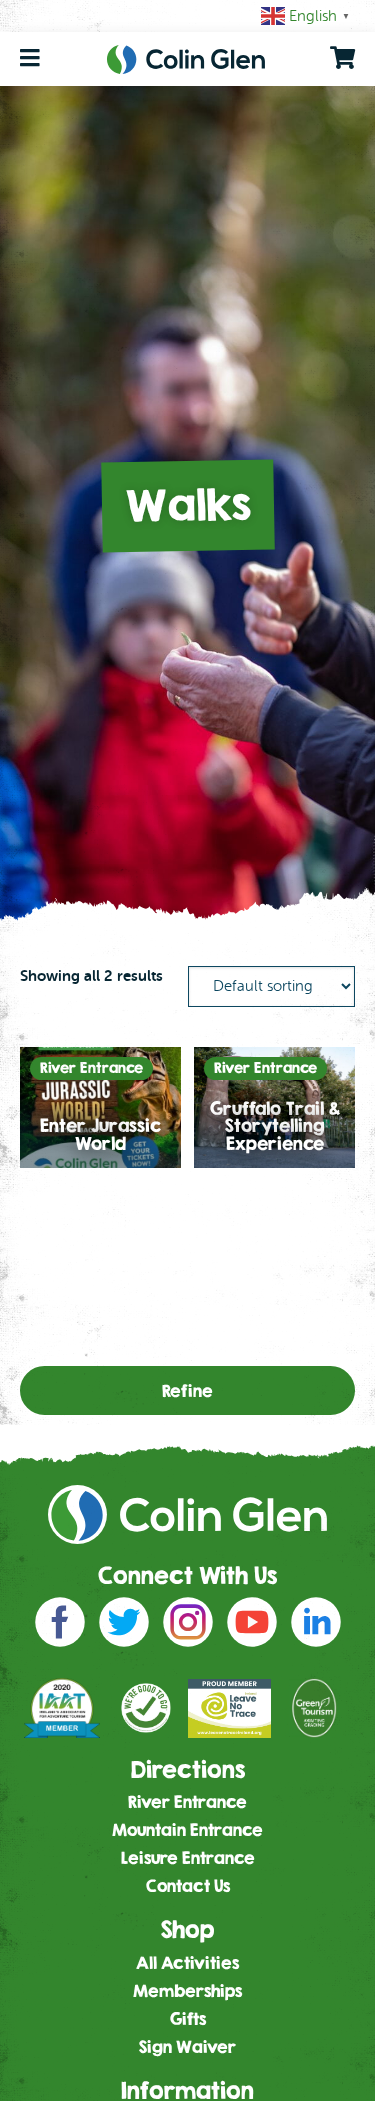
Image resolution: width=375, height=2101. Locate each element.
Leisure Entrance (188, 1857)
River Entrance (187, 1801)
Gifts (188, 2018)
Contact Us (188, 1885)
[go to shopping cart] (342, 58)
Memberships (187, 1990)
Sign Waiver (187, 2046)
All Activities (187, 1962)
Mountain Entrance (187, 1829)
